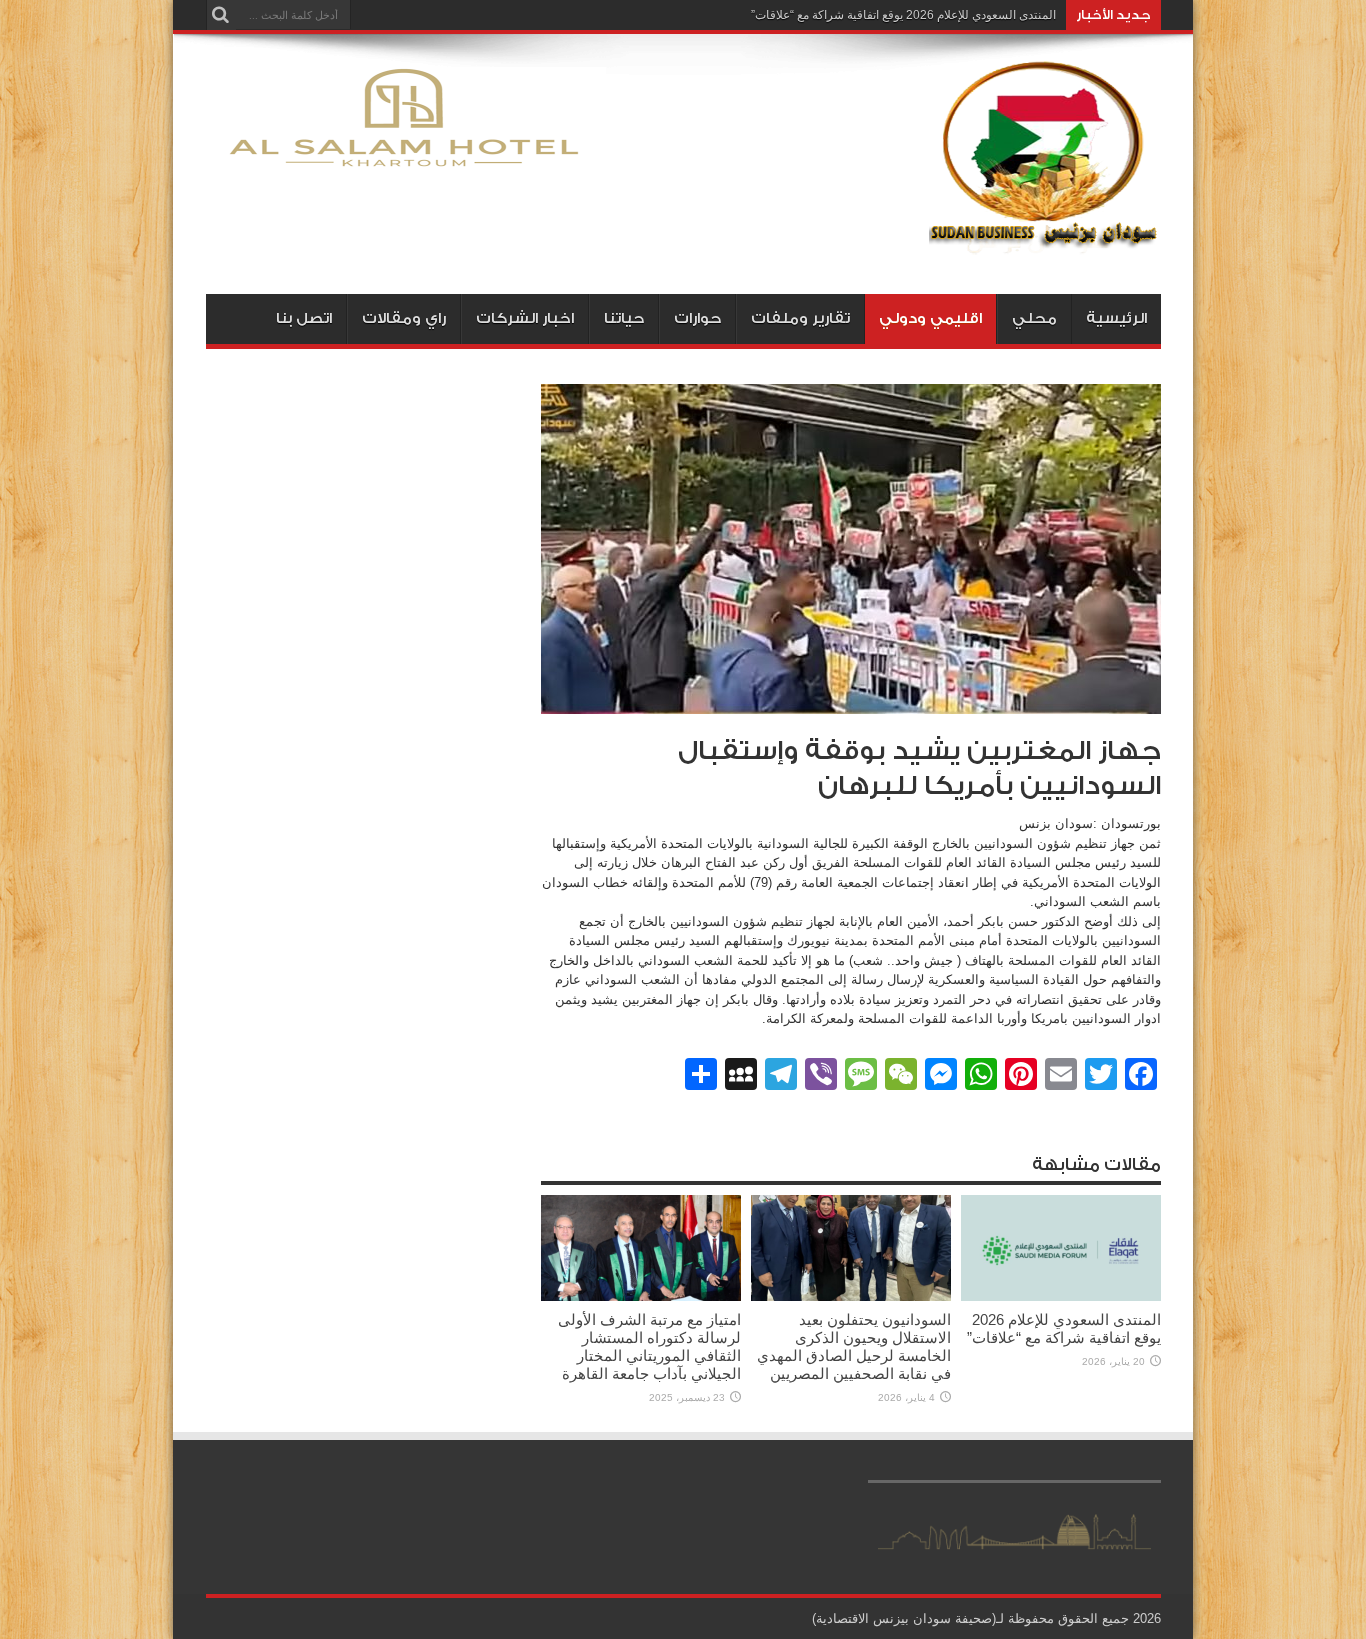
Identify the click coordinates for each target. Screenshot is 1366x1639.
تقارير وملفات (800, 318)
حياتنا (624, 318)
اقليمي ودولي (930, 318)
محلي (1034, 318)
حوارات (697, 318)
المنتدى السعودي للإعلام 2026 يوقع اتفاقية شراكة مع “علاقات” (903, 15)
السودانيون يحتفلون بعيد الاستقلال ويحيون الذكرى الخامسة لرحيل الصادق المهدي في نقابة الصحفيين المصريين (854, 1346)
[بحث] (221, 15)
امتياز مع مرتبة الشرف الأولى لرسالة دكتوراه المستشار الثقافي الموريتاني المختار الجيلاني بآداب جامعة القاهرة (649, 1346)
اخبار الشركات (525, 318)
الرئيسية (1116, 318)
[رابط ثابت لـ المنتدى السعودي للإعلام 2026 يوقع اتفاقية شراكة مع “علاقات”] (1061, 1296)
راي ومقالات (404, 318)
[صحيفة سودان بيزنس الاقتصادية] (1045, 244)
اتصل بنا (304, 318)
